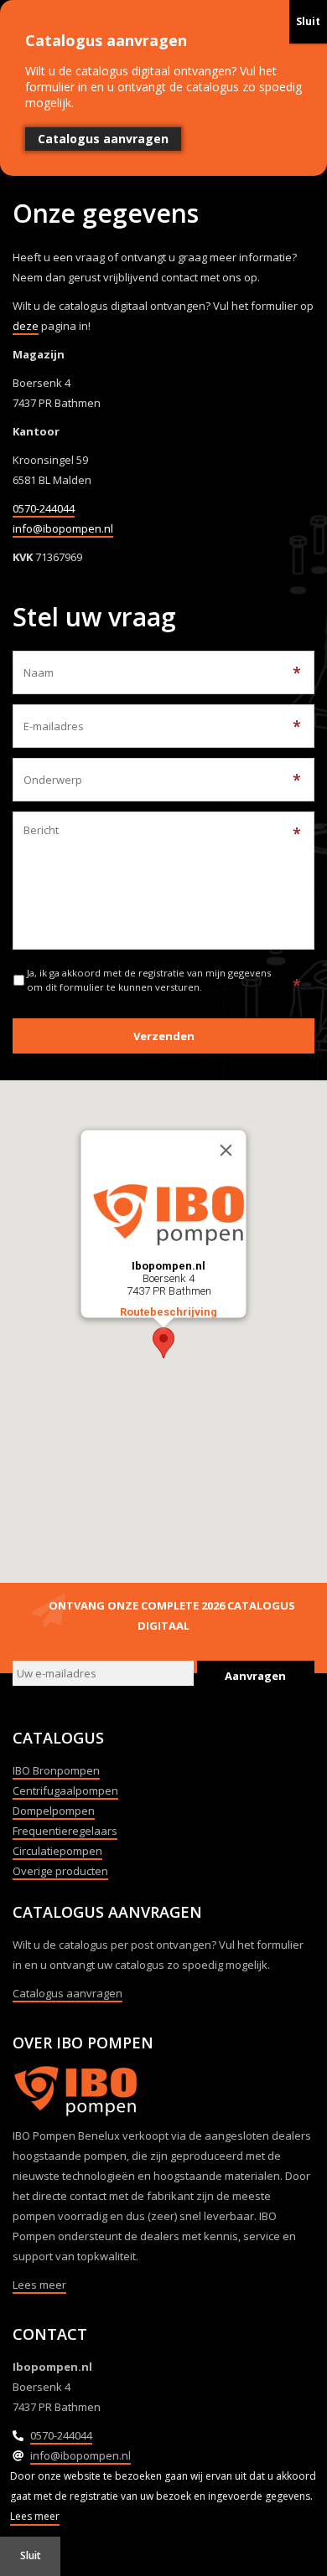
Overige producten (60, 1871)
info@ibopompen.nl (63, 528)
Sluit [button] (31, 2555)
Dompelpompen (54, 1811)
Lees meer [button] (35, 2516)
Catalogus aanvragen (67, 1993)
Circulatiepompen (57, 1851)
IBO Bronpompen (56, 1770)
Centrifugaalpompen (65, 1790)
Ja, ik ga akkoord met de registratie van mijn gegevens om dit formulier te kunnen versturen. (149, 980)
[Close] (226, 1151)
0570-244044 (44, 508)
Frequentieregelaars (65, 1831)
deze (26, 326)
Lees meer (39, 2285)
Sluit (308, 21)
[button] (163, 1343)
